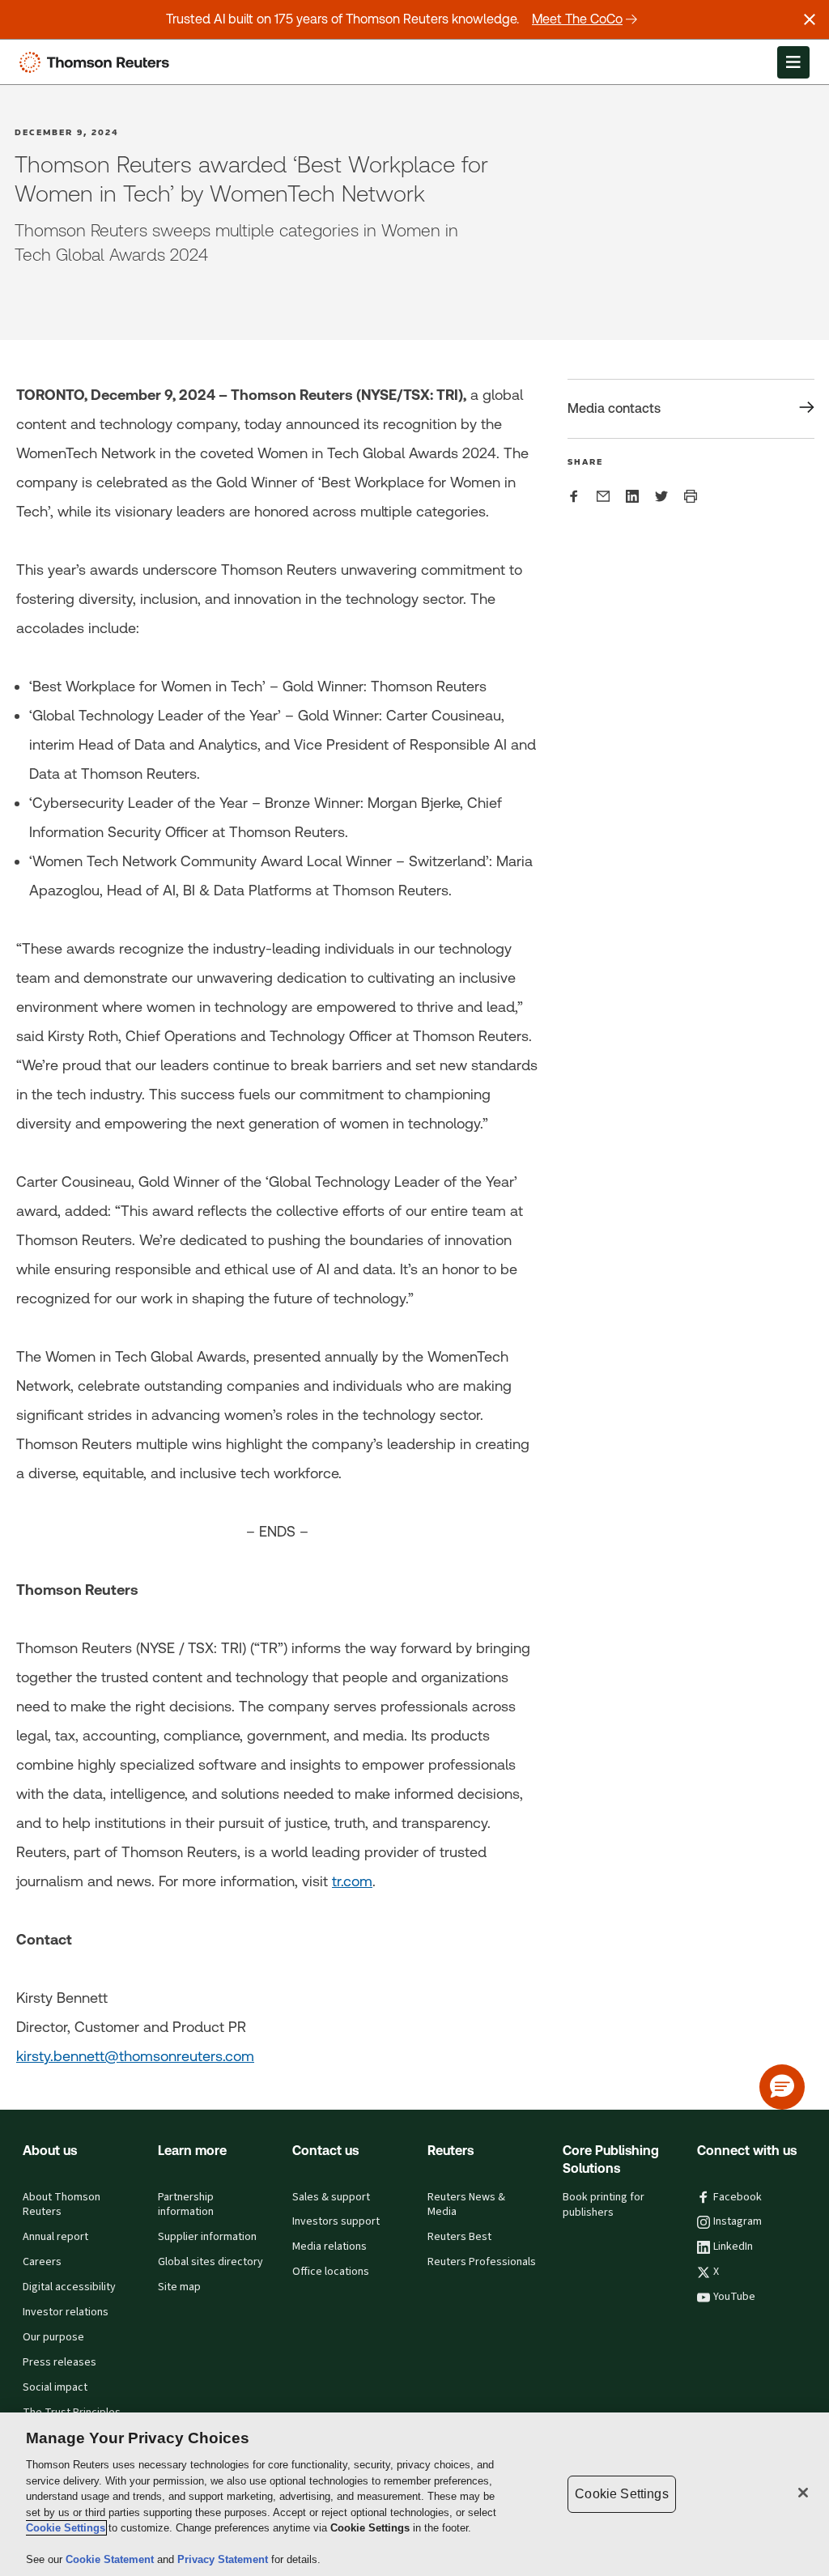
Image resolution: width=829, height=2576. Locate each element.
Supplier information (207, 2237)
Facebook (738, 2197)
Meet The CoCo (577, 19)
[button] (782, 2087)
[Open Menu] (793, 62)
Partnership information (186, 2205)
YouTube (734, 2297)
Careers (42, 2262)
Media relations (329, 2247)
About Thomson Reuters (62, 2205)
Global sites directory (210, 2262)
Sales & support (331, 2197)
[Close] (803, 2493)
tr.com (352, 1881)
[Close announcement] (810, 19)
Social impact (55, 2387)
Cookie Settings (66, 2528)
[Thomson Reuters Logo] (98, 62)
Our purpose (53, 2337)
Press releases (60, 2362)
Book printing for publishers (604, 2205)
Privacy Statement (224, 2559)
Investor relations (66, 2312)
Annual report (55, 2237)
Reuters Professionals (482, 2262)
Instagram (738, 2221)
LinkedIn (733, 2247)
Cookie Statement (111, 2559)
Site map (179, 2287)
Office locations (331, 2272)
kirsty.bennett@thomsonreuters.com (135, 2056)
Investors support (336, 2221)
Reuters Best (459, 2237)
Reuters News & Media (466, 2205)
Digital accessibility (69, 2287)
